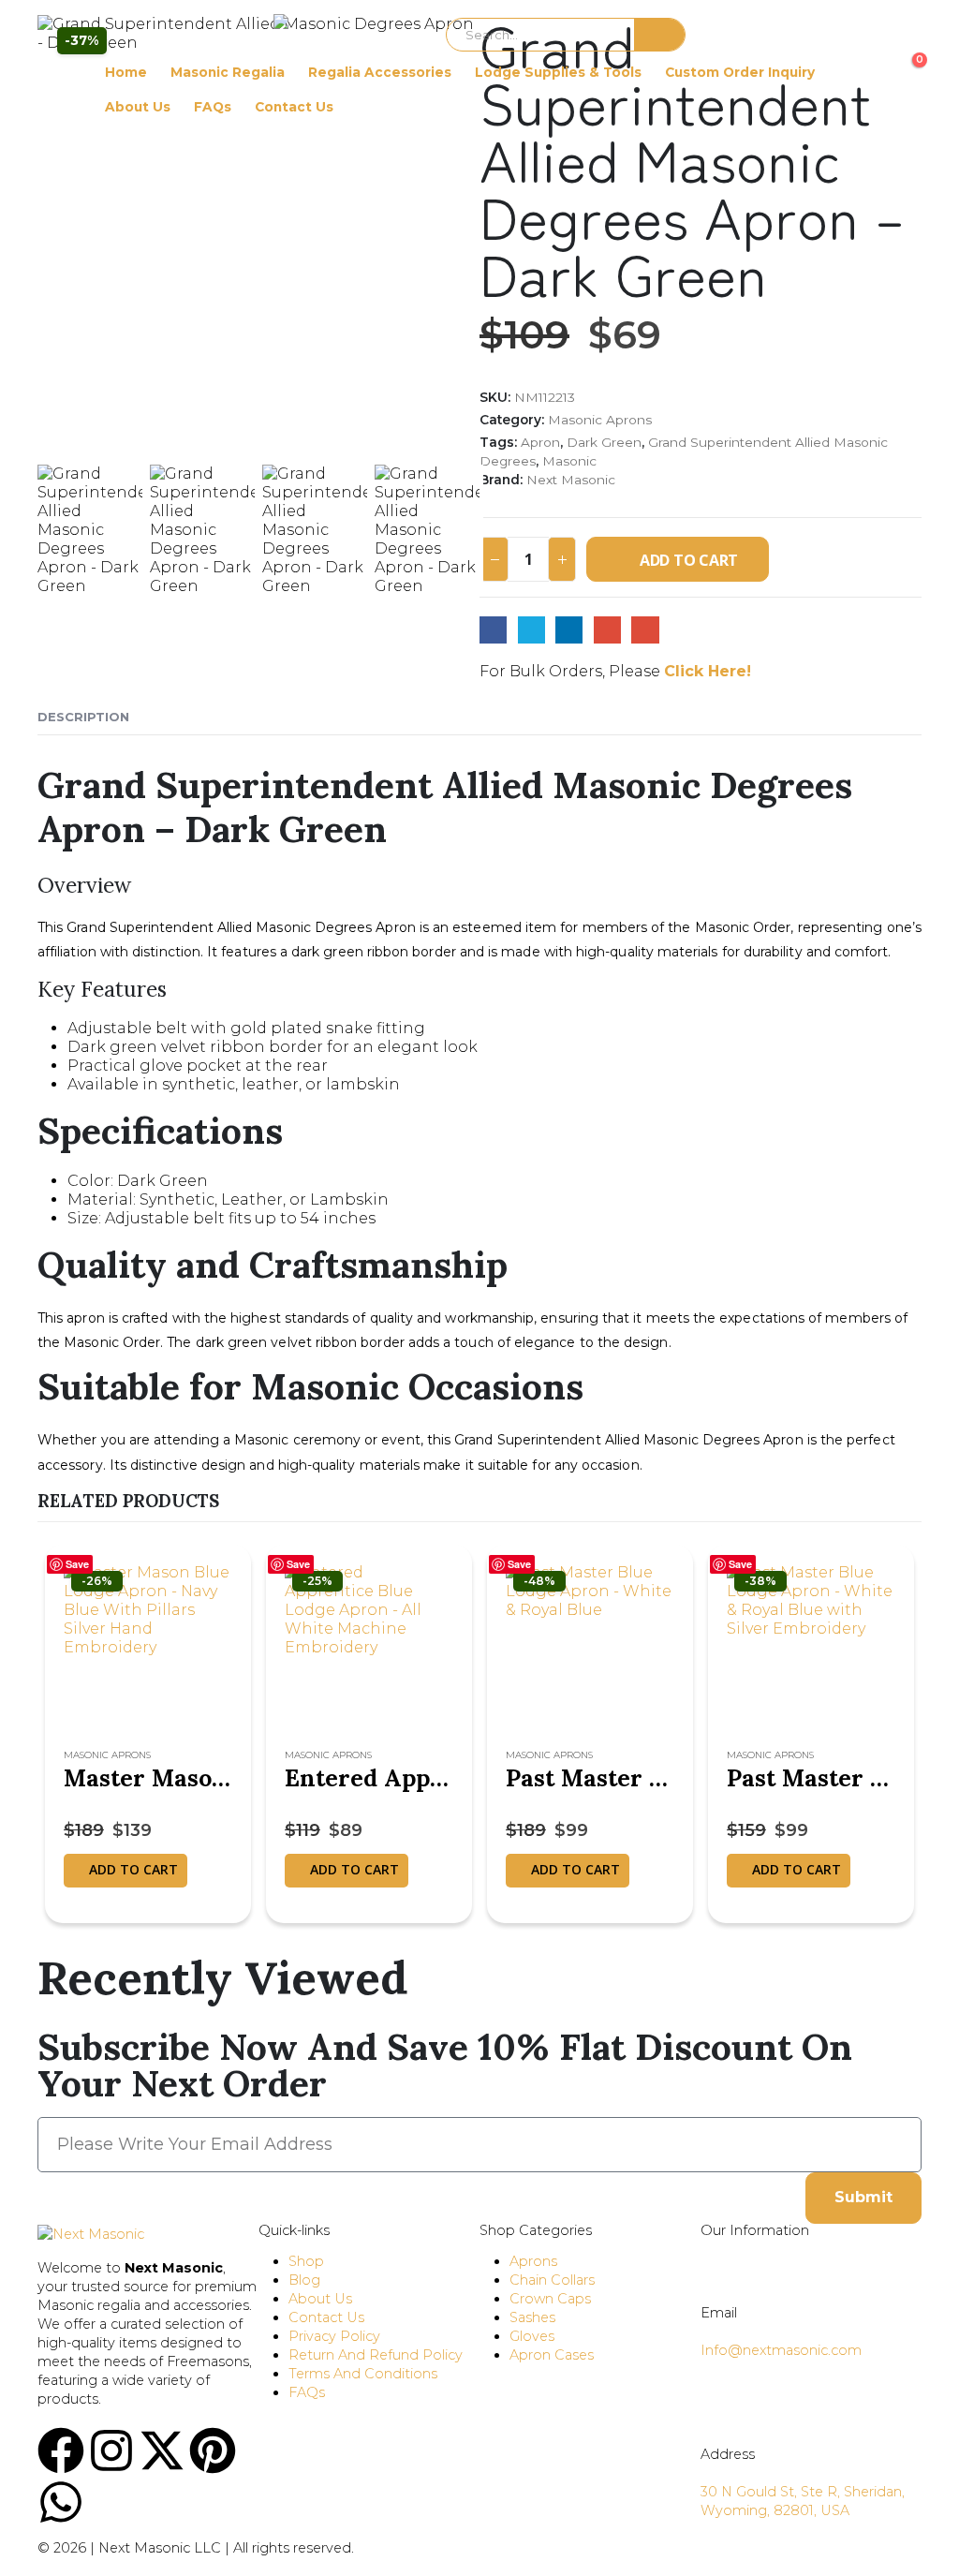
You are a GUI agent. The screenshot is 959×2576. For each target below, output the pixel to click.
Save (77, 1564)
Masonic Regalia (228, 72)
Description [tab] (83, 717)
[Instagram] (111, 2450)
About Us (138, 107)
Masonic (569, 461)
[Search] (660, 35)
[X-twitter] (162, 2450)
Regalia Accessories (380, 72)
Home (126, 72)
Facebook (493, 630)
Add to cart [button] (133, 1869)
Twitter (531, 630)
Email (645, 630)
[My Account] (52, 69)
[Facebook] (61, 2450)
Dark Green (604, 442)
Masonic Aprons (600, 420)
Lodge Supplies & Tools (558, 72)
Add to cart (689, 560)
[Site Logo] (353, 34)
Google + (607, 630)
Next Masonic (571, 480)
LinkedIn (569, 630)
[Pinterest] (213, 2450)
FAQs (213, 107)
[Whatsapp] (61, 2502)
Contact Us (294, 107)
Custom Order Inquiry (740, 72)
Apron (540, 442)
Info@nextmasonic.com (781, 2350)
